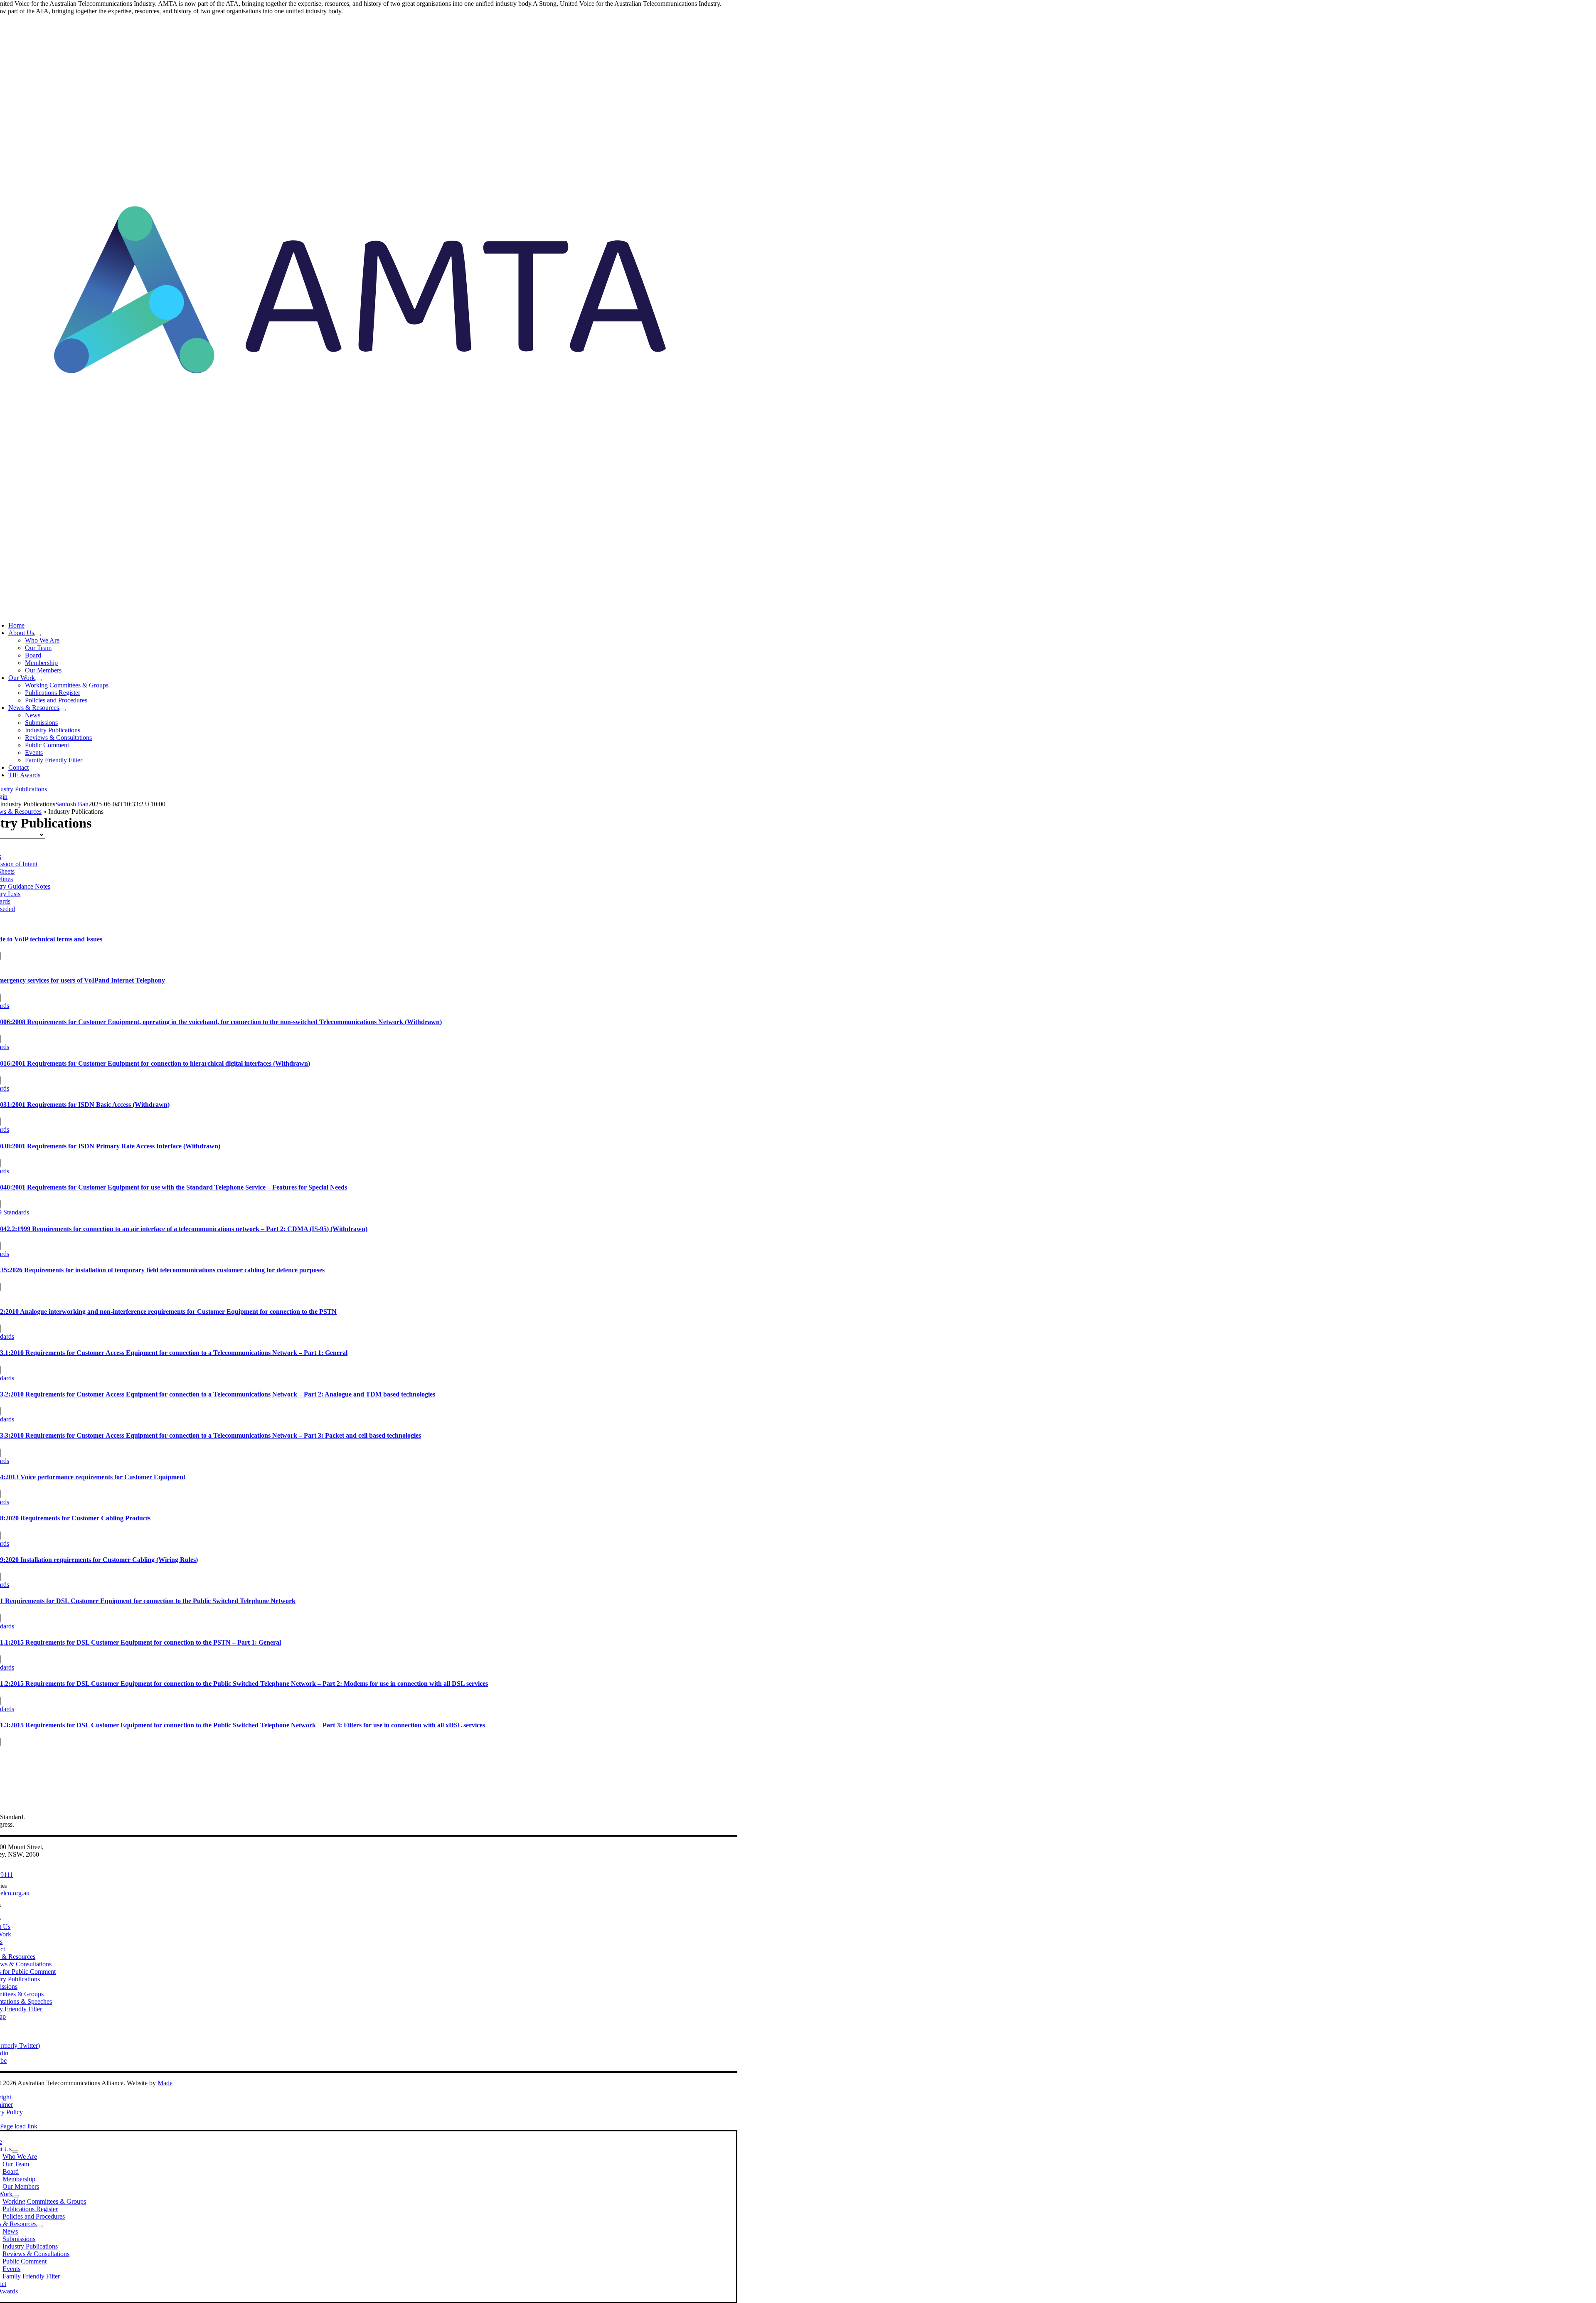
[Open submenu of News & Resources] (62, 710)
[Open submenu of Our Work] (38, 680)
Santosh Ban (72, 804)
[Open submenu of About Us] (37, 635)
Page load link (19, 2126)
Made (165, 2083)
